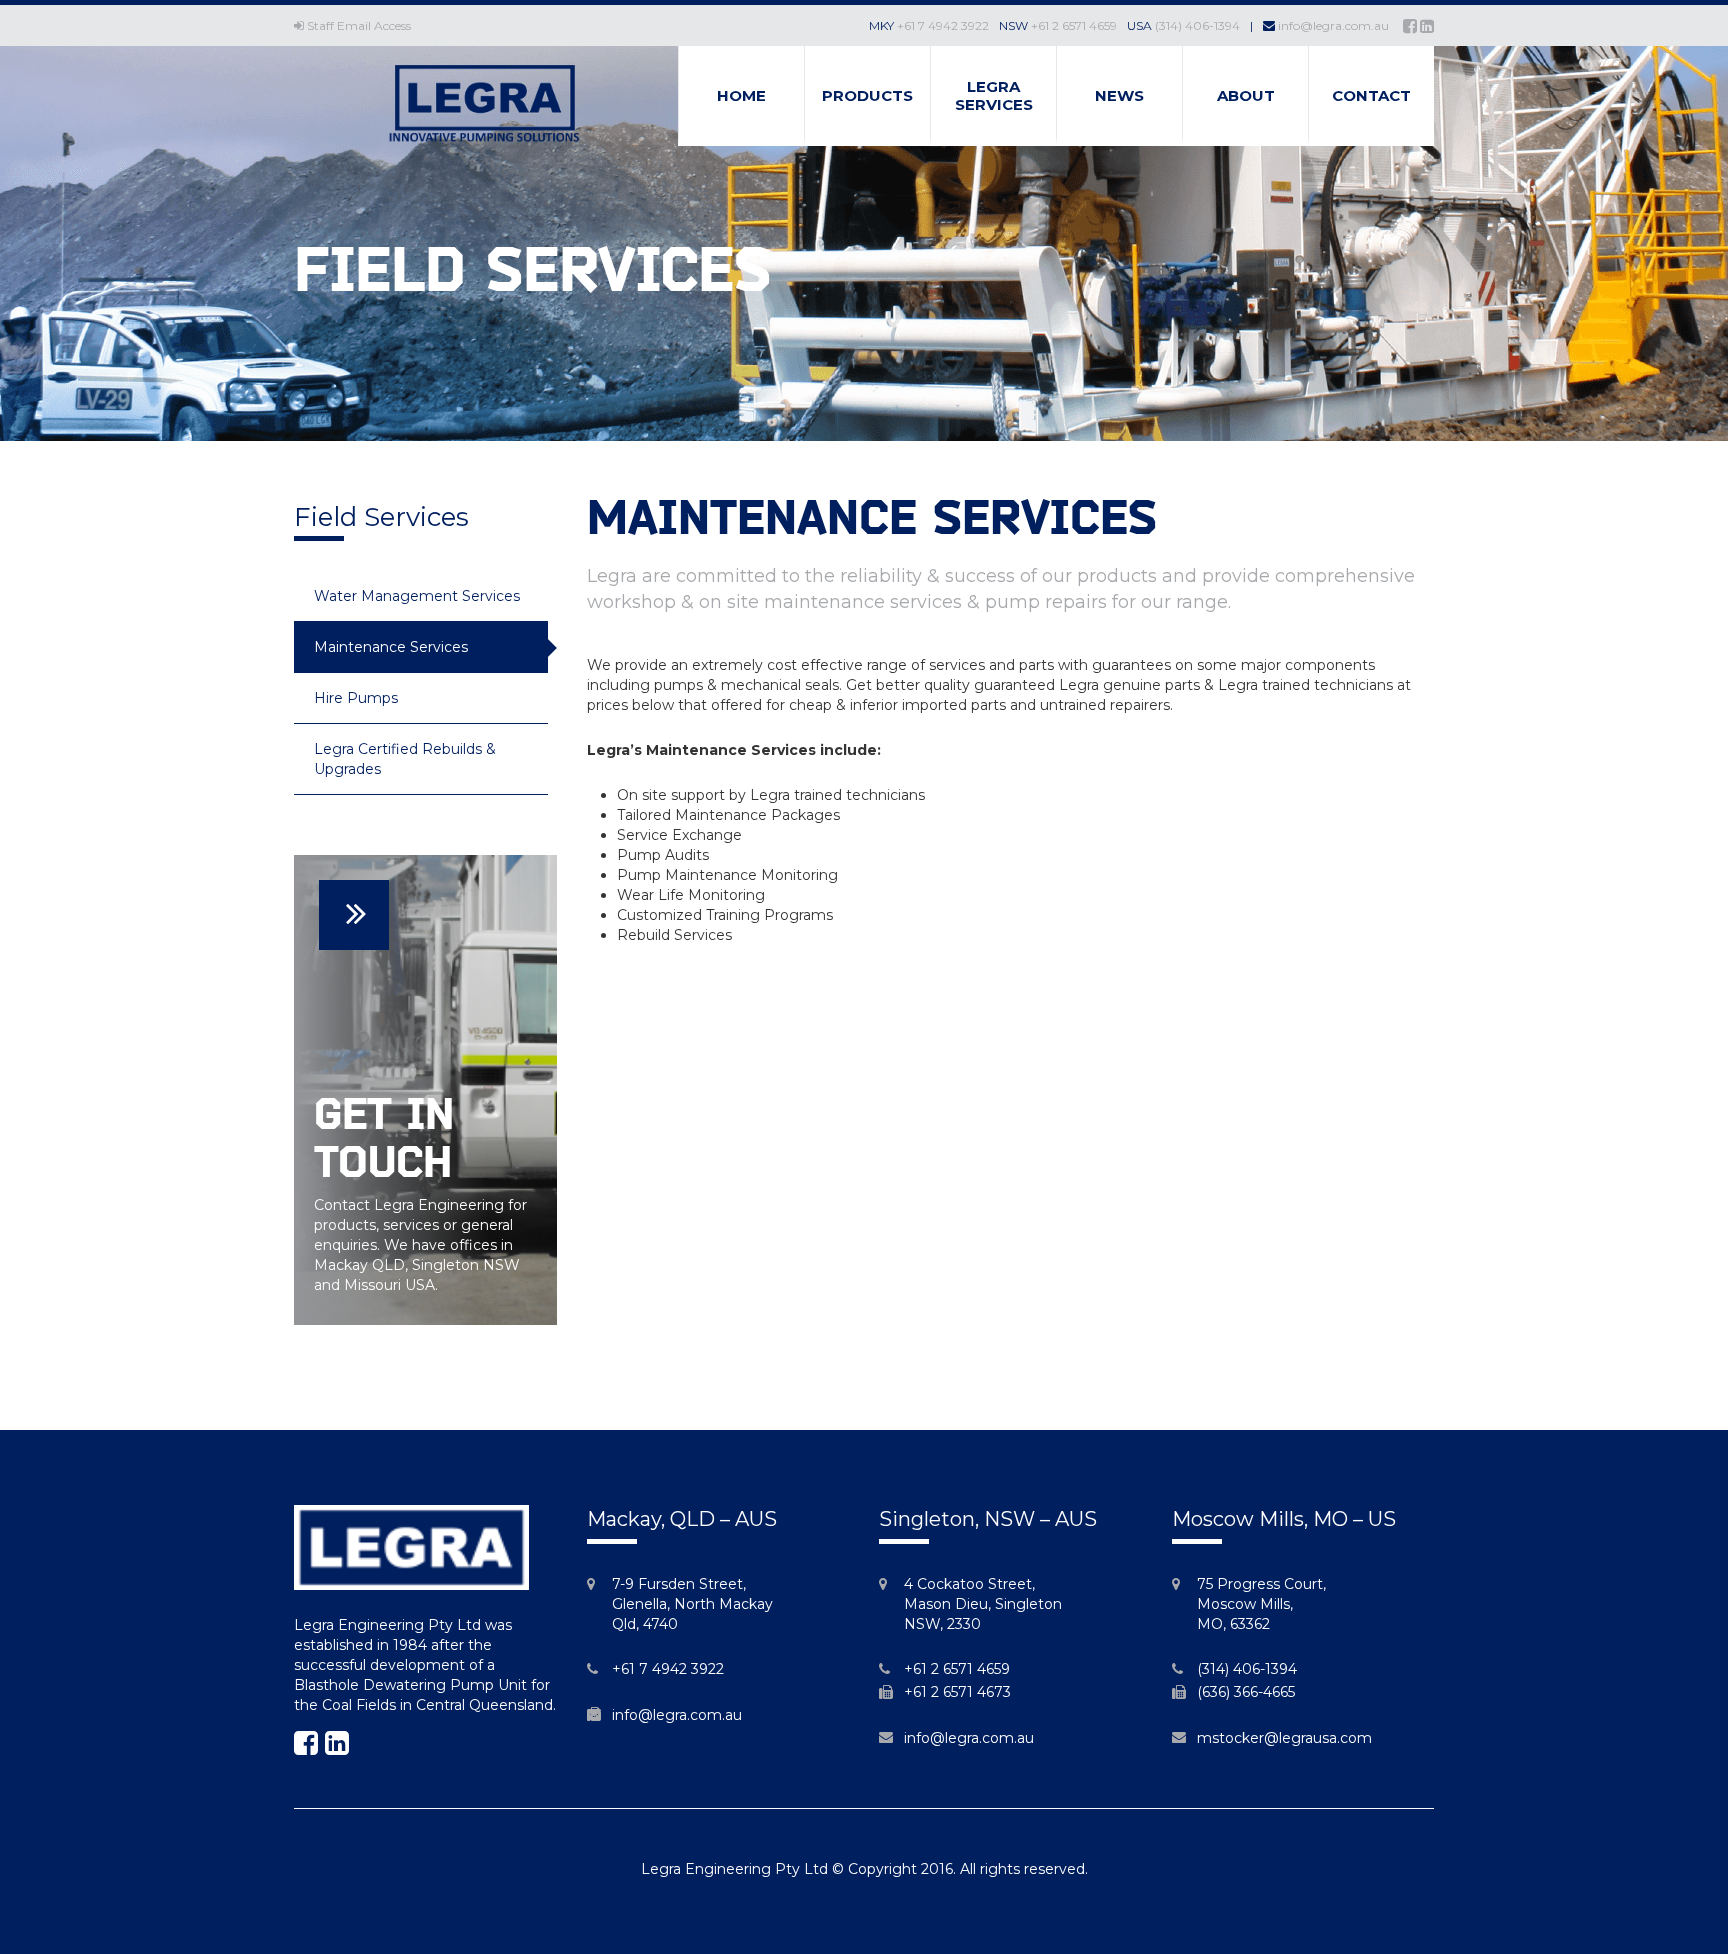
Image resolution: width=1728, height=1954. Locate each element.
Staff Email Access (359, 25)
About (1246, 95)
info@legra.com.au (1333, 25)
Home (741, 95)
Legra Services (994, 95)
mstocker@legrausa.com (1284, 1738)
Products (867, 95)
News (1119, 95)
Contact (1371, 95)
